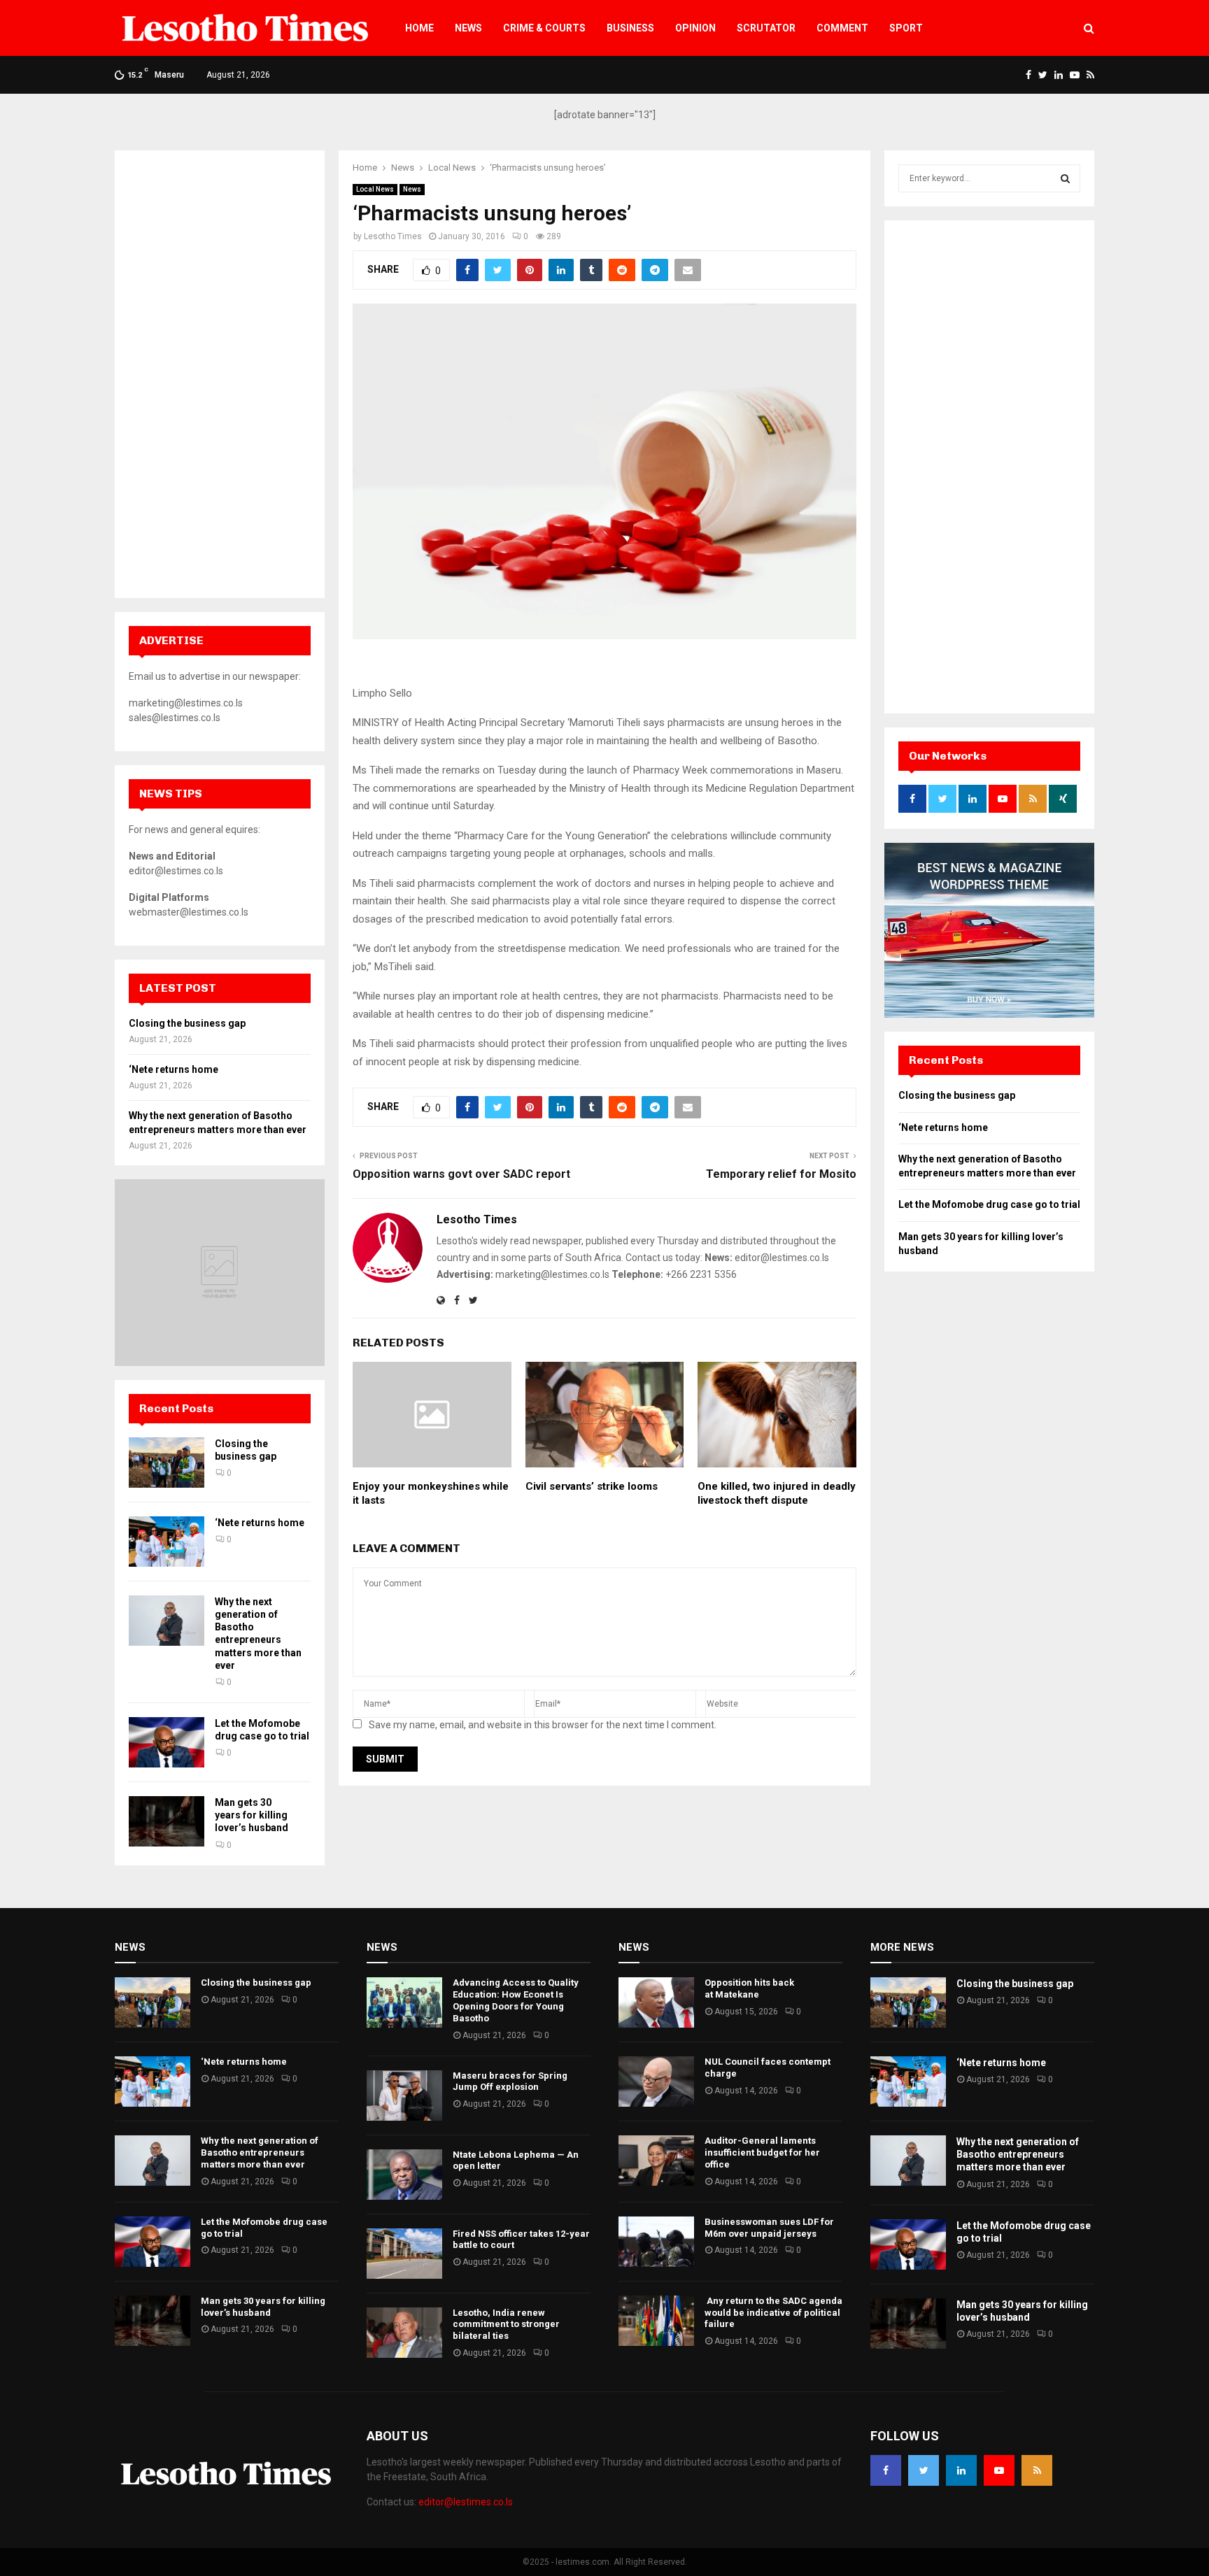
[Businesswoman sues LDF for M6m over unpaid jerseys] (656, 2242)
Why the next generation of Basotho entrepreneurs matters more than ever (260, 2152)
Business (630, 28)
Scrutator (766, 28)
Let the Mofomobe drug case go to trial (989, 1204)
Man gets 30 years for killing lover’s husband (252, 1815)
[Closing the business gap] (167, 1463)
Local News (375, 189)
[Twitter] (924, 2470)
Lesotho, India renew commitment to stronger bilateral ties (506, 2325)
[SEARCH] (1065, 178)
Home (419, 28)
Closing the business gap (187, 1023)
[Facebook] (886, 2470)
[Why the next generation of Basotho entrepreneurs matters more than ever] (167, 1621)
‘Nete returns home (174, 1069)
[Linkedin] (961, 2470)
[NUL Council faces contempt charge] (656, 2082)
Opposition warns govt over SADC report (461, 1174)
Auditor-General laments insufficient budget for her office (762, 2152)
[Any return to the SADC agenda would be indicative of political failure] (656, 2321)
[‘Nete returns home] (167, 1542)
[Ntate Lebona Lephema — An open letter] (404, 2175)
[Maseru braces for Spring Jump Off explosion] (404, 2095)
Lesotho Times (393, 236)
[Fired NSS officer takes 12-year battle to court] (404, 2254)
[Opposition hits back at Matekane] (656, 2002)
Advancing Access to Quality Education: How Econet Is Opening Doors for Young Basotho (516, 2000)
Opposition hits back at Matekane (749, 1988)
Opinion (695, 28)
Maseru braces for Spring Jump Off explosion (510, 2082)
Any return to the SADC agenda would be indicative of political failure (773, 2313)
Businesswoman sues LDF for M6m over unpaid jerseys (769, 2228)
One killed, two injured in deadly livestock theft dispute (777, 1493)
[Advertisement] (220, 374)
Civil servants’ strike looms (592, 1486)
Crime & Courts (544, 28)
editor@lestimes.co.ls (466, 2502)
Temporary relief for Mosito (781, 1174)
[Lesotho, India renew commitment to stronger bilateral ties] (404, 2333)
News (468, 28)
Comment (842, 28)
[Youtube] (999, 2470)
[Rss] (1037, 2470)
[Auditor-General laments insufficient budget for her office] (656, 2161)
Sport (906, 28)
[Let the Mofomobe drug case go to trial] (167, 1742)
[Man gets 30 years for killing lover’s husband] (167, 1821)
